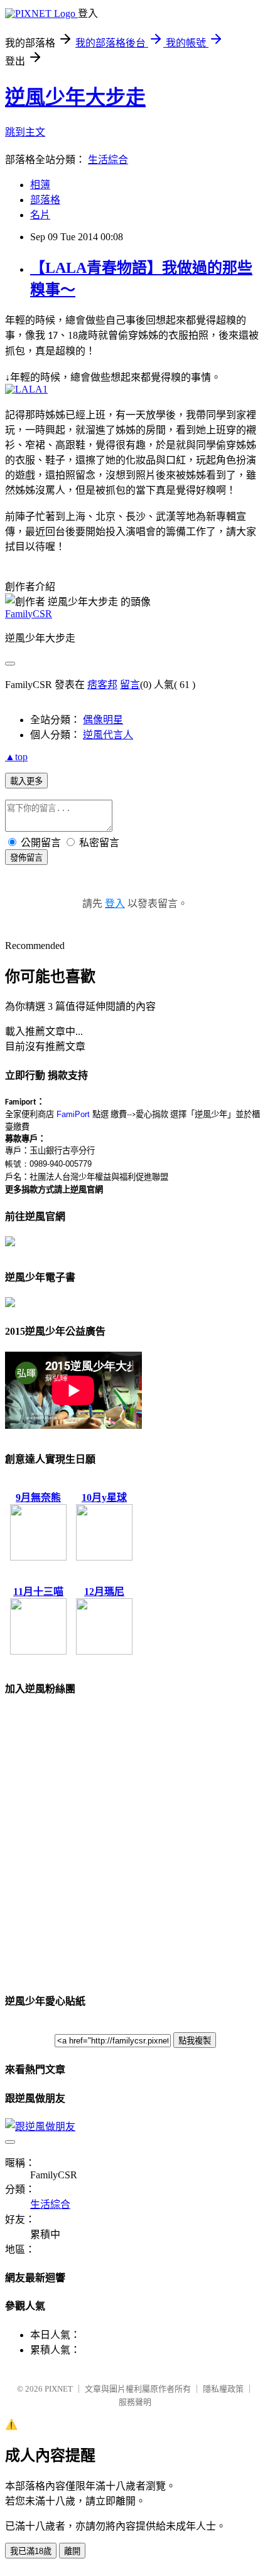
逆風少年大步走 (75, 97)
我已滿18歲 (31, 2551)
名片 (40, 215)
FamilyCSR (29, 614)
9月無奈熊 (38, 1497)
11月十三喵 (38, 1592)
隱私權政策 (223, 2389)
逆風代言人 (108, 735)
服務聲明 (135, 2402)
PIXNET (59, 2389)
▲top (16, 757)
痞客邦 (102, 685)
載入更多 (26, 781)
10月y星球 (104, 1497)
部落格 (45, 200)
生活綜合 (108, 160)
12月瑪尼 (104, 1592)
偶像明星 (103, 720)
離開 (72, 2551)
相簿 (40, 185)
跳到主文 (25, 132)
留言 (130, 685)
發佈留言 (26, 858)
